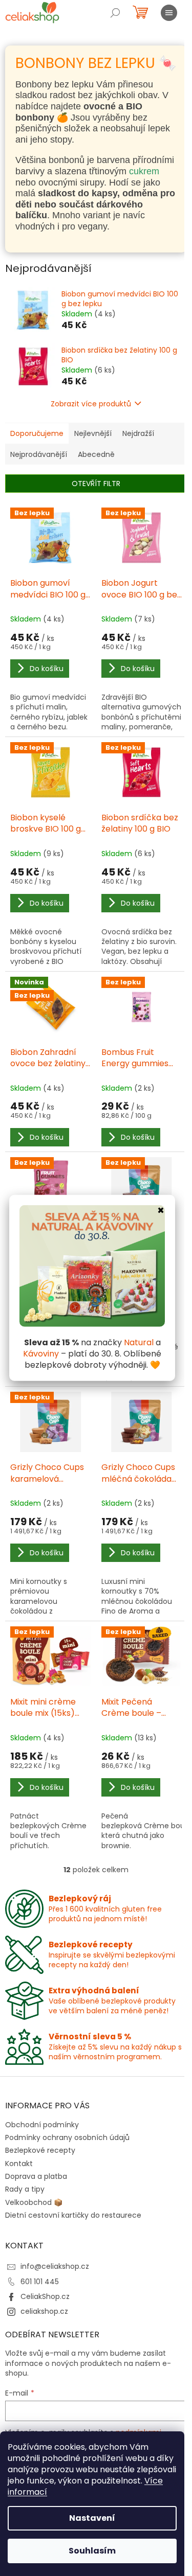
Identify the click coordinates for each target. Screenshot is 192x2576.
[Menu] (169, 13)
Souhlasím (92, 2551)
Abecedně (96, 454)
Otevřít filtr (96, 484)
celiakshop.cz (44, 2311)
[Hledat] (115, 13)
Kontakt (19, 2164)
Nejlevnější (93, 433)
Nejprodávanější (39, 454)
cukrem (144, 171)
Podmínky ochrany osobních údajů (67, 2137)
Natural (139, 1342)
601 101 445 (40, 2282)
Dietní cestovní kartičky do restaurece (73, 2215)
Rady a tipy (25, 2189)
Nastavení (92, 2518)
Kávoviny (41, 1354)
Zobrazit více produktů (91, 404)
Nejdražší (138, 433)
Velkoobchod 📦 (34, 2202)
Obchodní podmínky (42, 2125)
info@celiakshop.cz (55, 2266)
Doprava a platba (36, 2176)
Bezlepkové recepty (40, 2150)
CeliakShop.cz (45, 2296)
